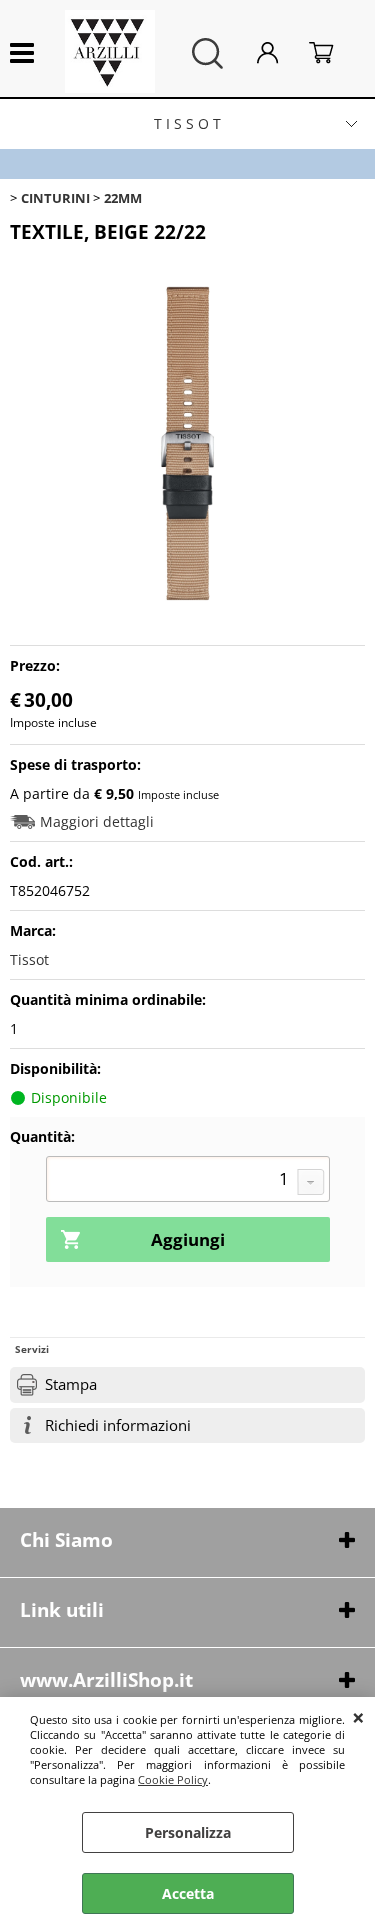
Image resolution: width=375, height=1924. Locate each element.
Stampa (71, 1384)
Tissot (29, 959)
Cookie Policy (173, 1779)
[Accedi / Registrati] (278, 53)
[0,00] (332, 53)
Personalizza (188, 1832)
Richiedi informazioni (118, 1425)
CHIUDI (358, 1717)
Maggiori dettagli (97, 821)
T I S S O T (187, 123)
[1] (188, 1181)
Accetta (188, 1893)
